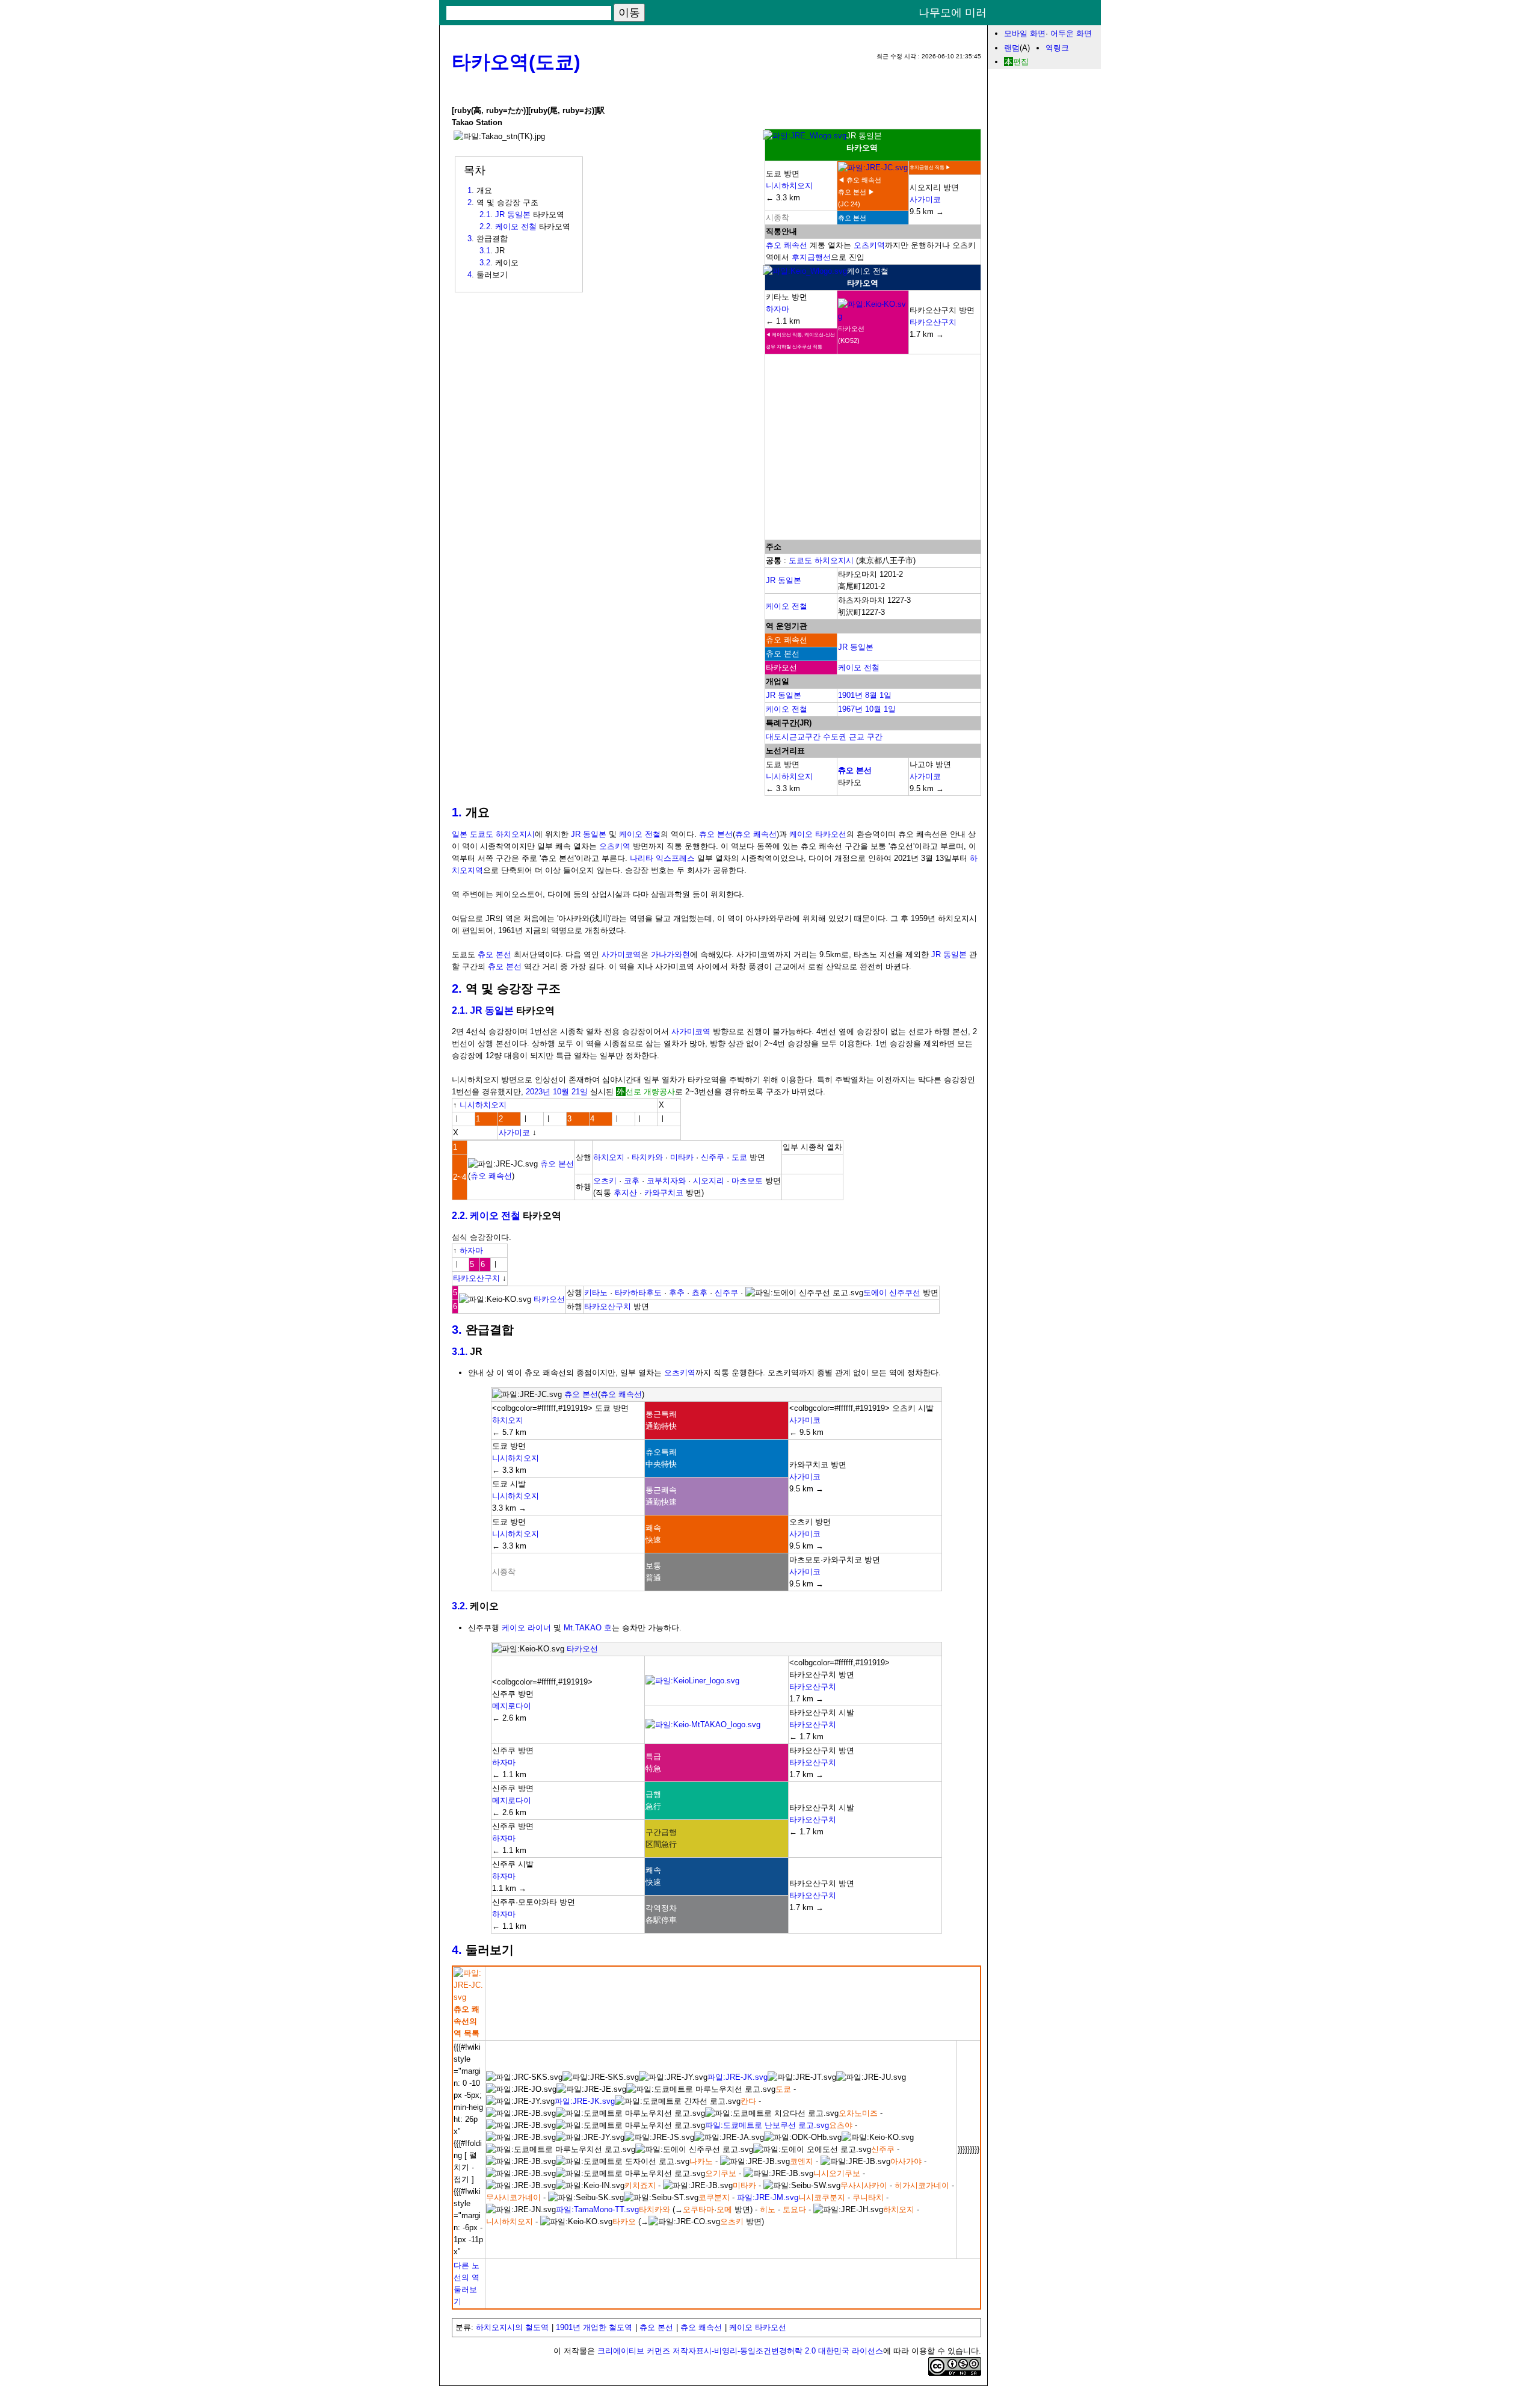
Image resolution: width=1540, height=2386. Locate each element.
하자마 (778, 309)
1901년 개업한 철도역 (594, 2327)
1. (457, 812)
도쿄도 (800, 560)
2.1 (485, 214)
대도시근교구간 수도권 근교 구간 (824, 737)
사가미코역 (621, 954)
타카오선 (549, 1299)
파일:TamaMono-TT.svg (597, 2209)
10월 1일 (880, 709)
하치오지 (609, 1157)
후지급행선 (811, 257)
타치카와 (647, 1157)
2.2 (485, 227)
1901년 (850, 695)
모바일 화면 (1025, 33)
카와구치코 (664, 1193)
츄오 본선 (855, 770)
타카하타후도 (638, 1293)
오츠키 (605, 1181)
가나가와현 (670, 954)
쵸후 (700, 1293)
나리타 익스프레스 (662, 858)
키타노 (596, 1293)
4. (457, 1950)
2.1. (460, 1010)
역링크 (1057, 48)
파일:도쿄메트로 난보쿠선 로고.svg (767, 2125)
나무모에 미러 (953, 13)
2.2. (460, 1216)
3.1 (485, 251)
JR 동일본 (784, 580)
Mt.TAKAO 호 (588, 1628)
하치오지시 (834, 560)
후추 (677, 1293)
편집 (1021, 62)
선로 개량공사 (650, 1092)
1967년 (850, 709)
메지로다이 (512, 1706)
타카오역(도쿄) (516, 62)
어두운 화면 (1071, 33)
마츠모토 (747, 1181)
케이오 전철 (787, 606)
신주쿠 (713, 1157)
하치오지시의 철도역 (512, 2327)
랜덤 (1012, 48)
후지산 (625, 1193)
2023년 (538, 1092)
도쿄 (739, 1157)
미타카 (682, 1157)
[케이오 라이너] (692, 1681)
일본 (460, 834)
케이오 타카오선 (818, 834)
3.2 (485, 263)
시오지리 (709, 1181)
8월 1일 (878, 695)
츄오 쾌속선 (787, 245)
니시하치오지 (789, 186)
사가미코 (925, 199)
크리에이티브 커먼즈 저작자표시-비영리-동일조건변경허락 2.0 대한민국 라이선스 (740, 2351)
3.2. (460, 1606)
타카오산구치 (933, 322)
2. (457, 988)
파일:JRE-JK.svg (738, 2077)
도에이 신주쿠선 (892, 1293)
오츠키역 (869, 245)
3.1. (460, 1352)
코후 (632, 1181)
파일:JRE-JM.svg (768, 2197)
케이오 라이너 (526, 1628)
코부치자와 (666, 1181)
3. (457, 1330)
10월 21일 (570, 1092)
